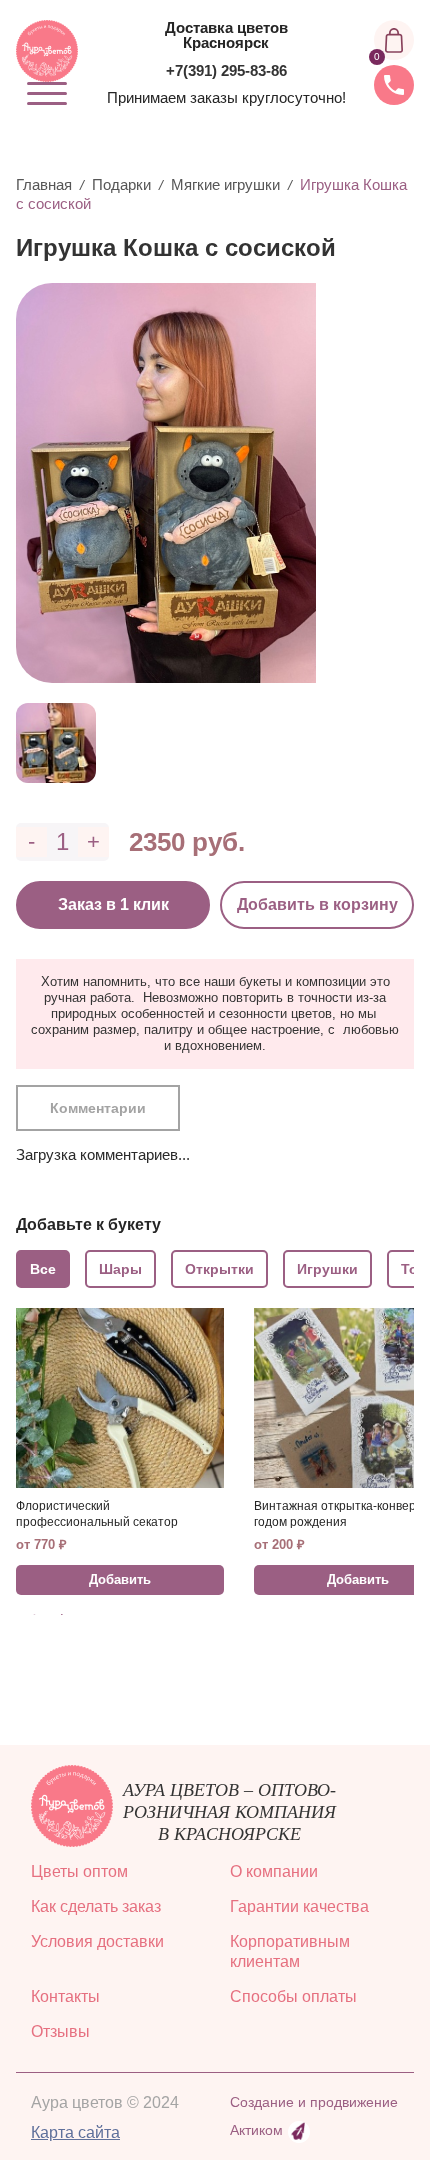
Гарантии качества (299, 1906)
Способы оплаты (293, 1996)
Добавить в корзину (317, 904)
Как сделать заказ (96, 1906)
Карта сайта (75, 2132)
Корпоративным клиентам (290, 1951)
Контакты (65, 1996)
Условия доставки (97, 1941)
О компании (274, 1871)
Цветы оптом (79, 1871)
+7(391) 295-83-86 (226, 70)
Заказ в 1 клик (113, 904)
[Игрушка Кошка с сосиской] (207, 483)
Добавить (120, 1579)
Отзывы (60, 2031)
